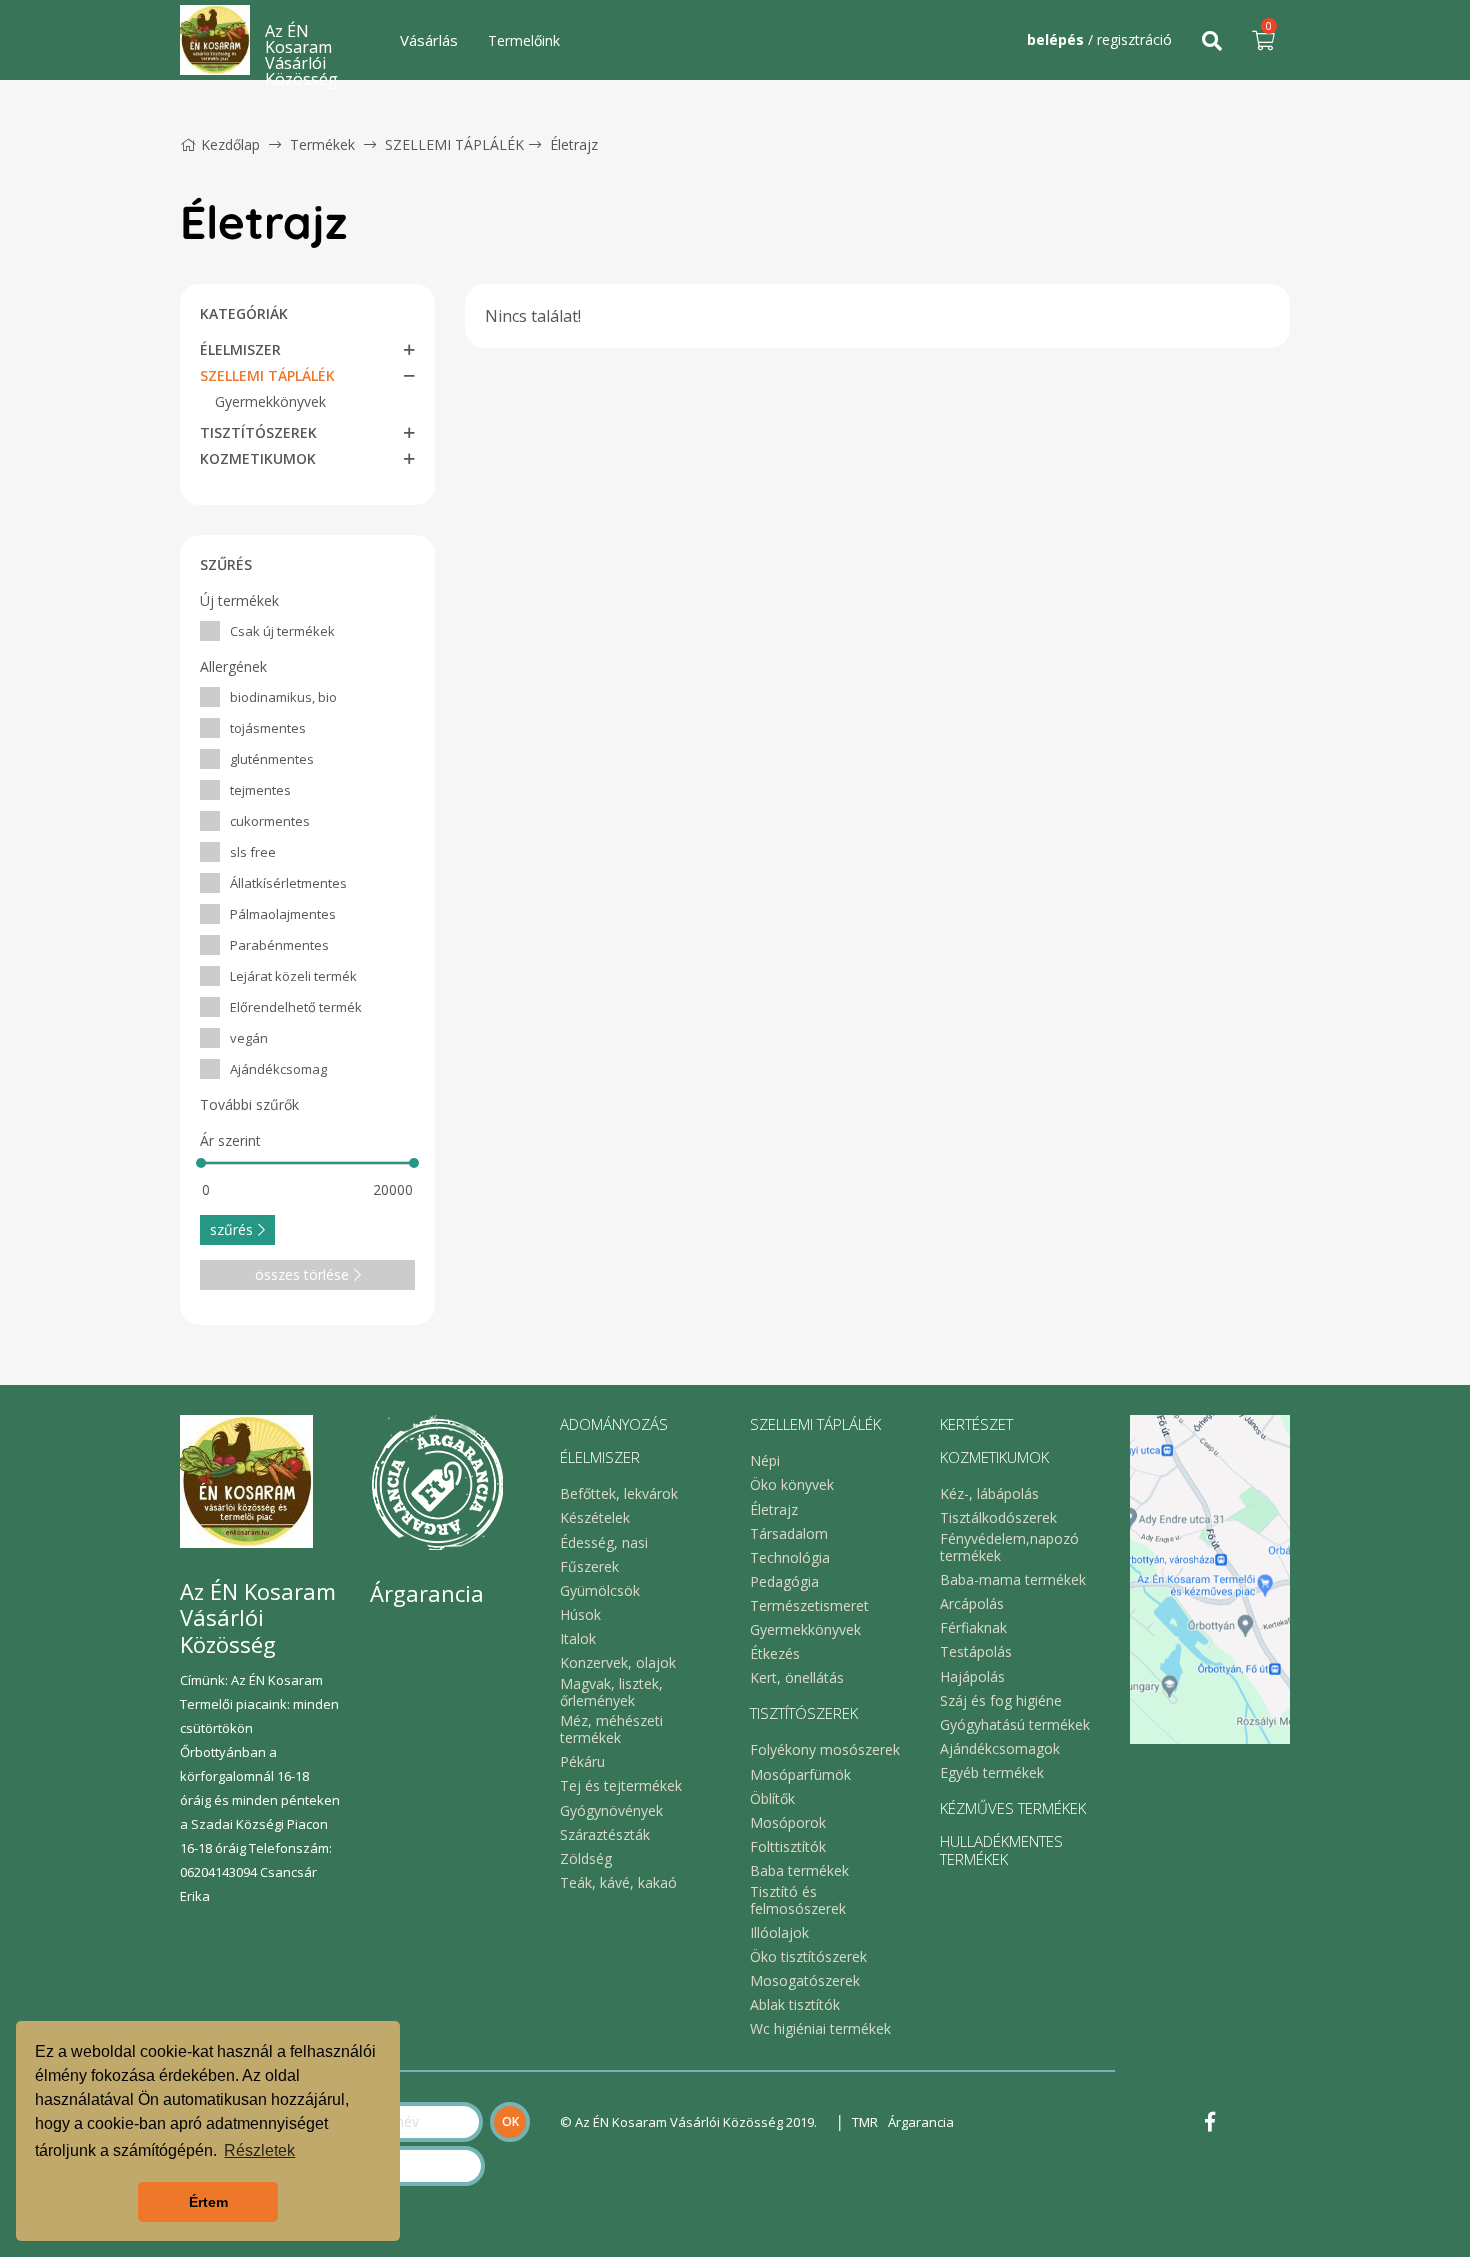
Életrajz (574, 144)
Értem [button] (208, 2202)
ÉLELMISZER (240, 349)
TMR (865, 2122)
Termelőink (524, 40)
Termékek (322, 144)
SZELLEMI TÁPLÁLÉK (454, 144)
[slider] (201, 1163)
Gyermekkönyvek (270, 401)
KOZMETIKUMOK (258, 458)
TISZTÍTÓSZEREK (258, 432)
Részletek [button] (259, 2150)
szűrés (231, 1229)
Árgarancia (921, 2122)
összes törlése (302, 1274)
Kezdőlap (230, 144)
